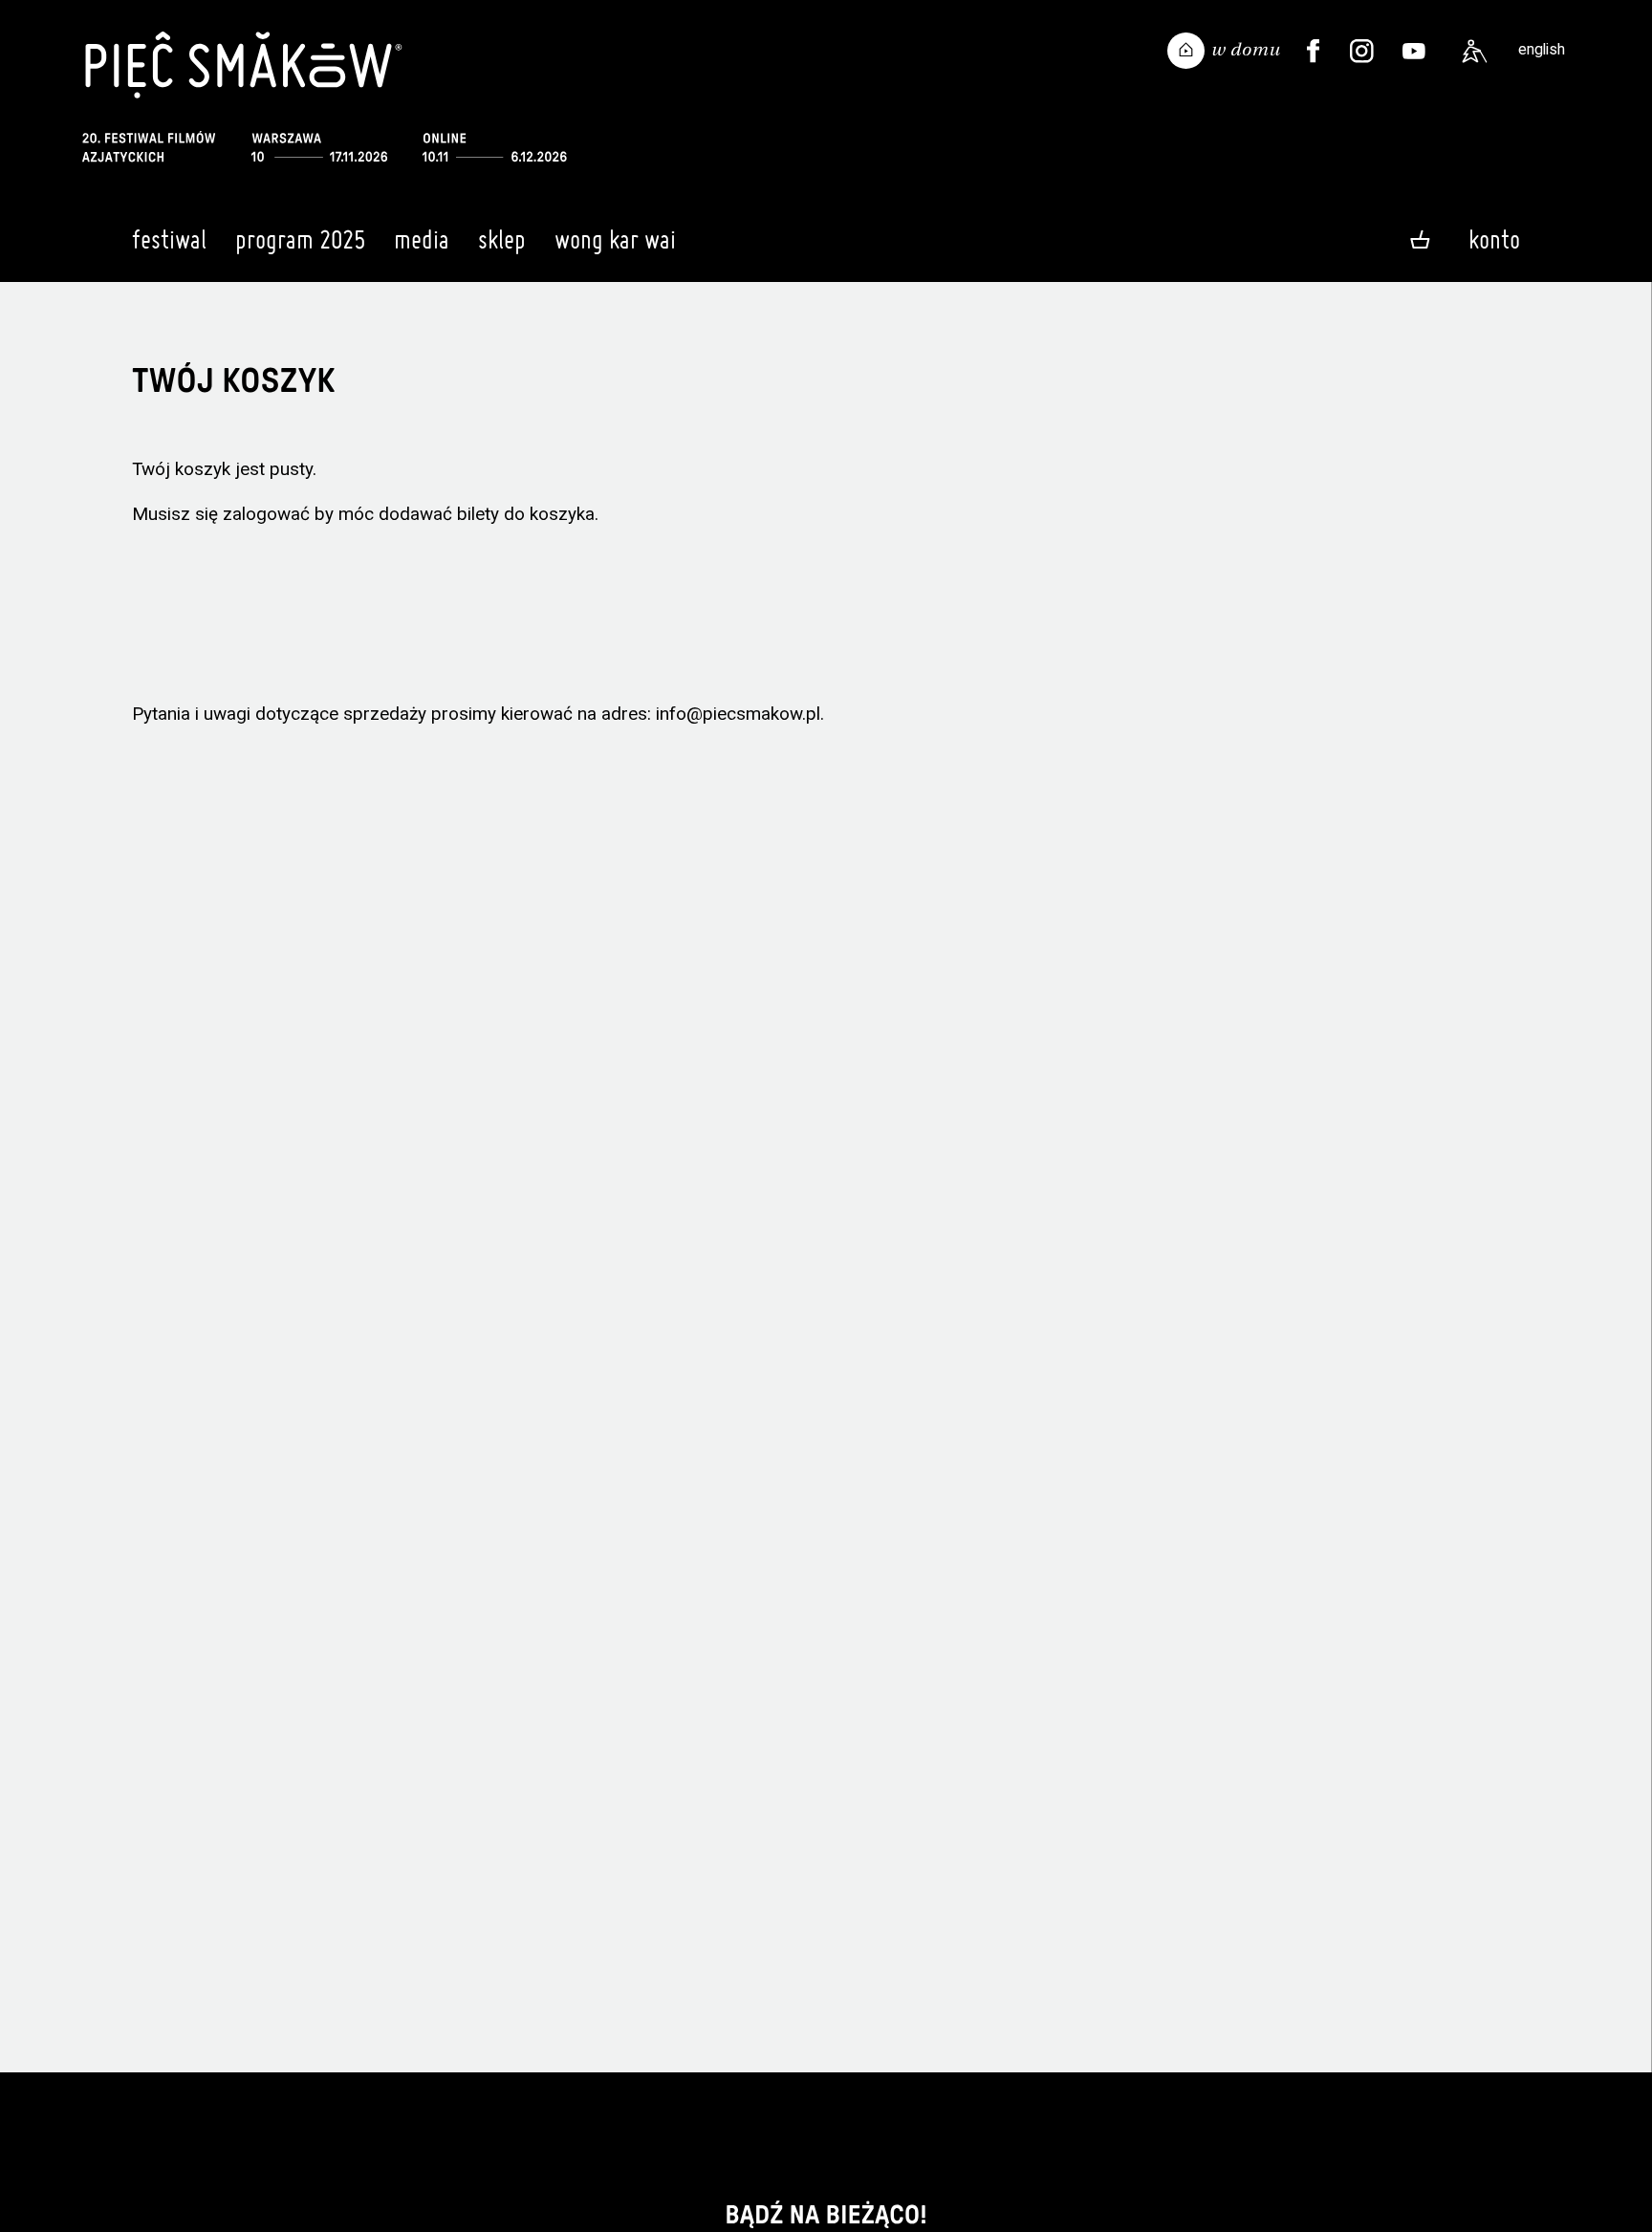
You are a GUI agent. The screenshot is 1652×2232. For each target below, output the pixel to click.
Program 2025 (300, 239)
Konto (1494, 239)
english (1542, 49)
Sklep (502, 239)
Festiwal (169, 239)
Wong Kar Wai (615, 239)
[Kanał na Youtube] (1414, 52)
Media (422, 239)
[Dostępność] (1474, 52)
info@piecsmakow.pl (738, 714)
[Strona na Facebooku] (1314, 52)
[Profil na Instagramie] (1362, 52)
